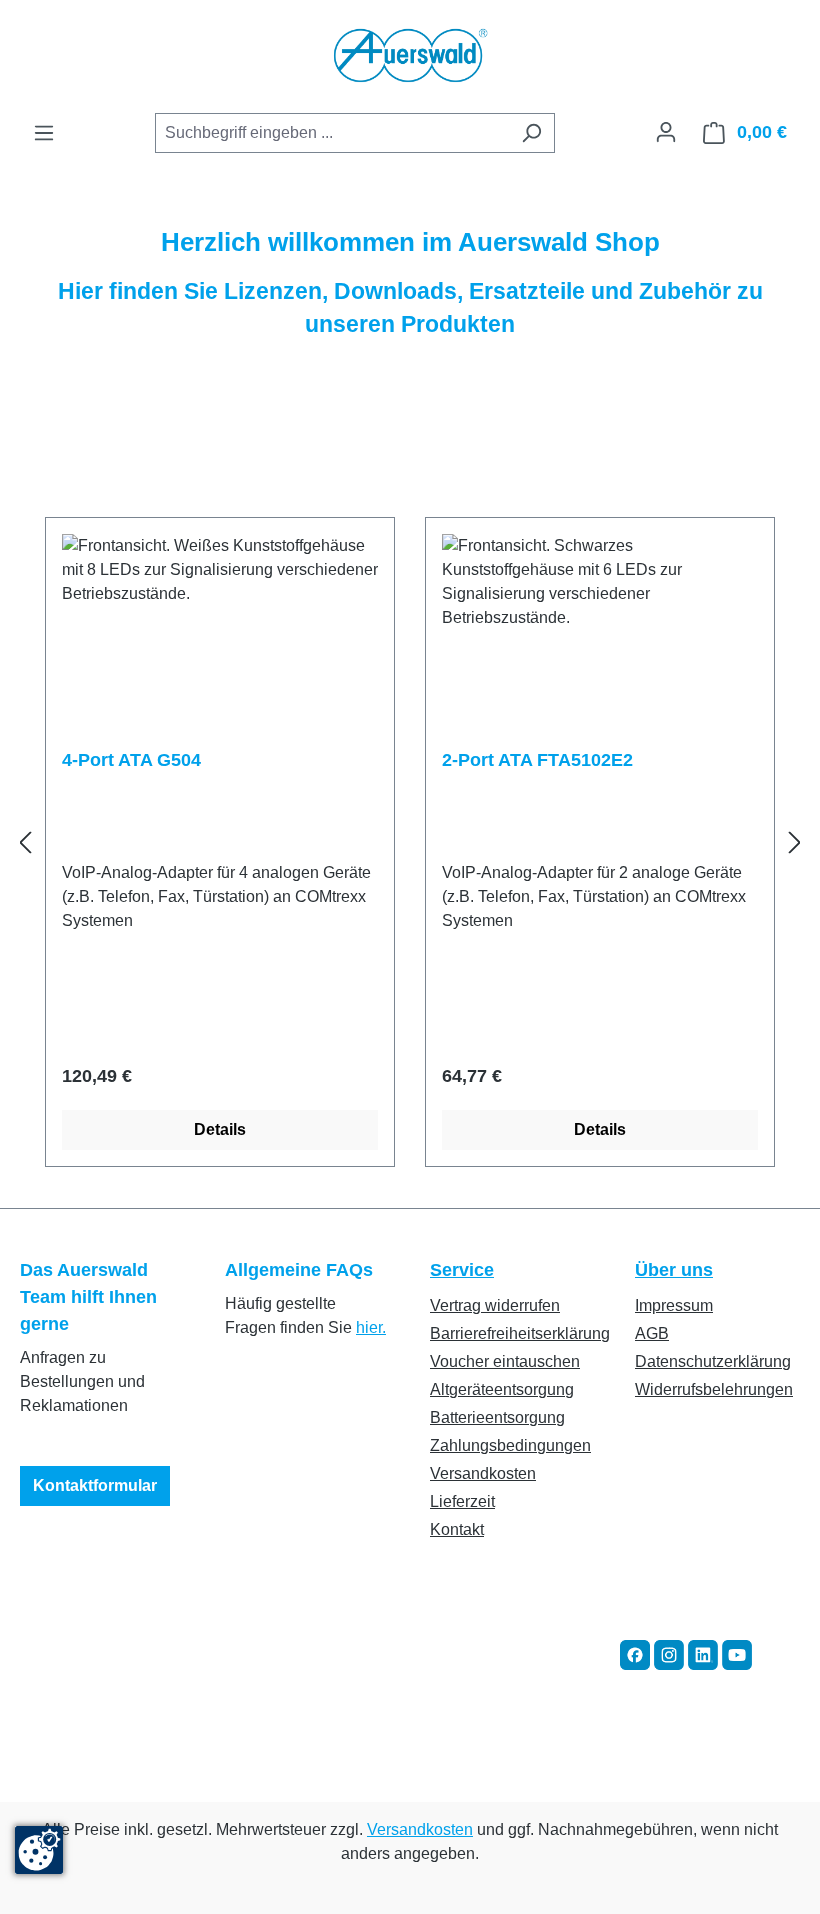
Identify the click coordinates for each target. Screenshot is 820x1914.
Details (220, 1129)
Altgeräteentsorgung (502, 1389)
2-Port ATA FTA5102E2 (537, 760)
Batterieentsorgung (497, 1417)
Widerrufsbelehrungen (714, 1389)
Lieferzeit (462, 1501)
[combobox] (332, 133)
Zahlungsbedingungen (510, 1445)
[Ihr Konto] (666, 132)
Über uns (674, 1270)
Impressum (674, 1305)
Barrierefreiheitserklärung (520, 1333)
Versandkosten (483, 1473)
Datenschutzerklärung (713, 1361)
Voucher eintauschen (505, 1361)
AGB (652, 1333)
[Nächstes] (795, 842)
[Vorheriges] (25, 842)
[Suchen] (531, 133)
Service (462, 1270)
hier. (371, 1327)
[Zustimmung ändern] (39, 1850)
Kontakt (457, 1529)
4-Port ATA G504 (131, 760)
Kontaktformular (95, 1485)
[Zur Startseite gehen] (410, 56)
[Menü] (44, 133)
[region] (410, 842)
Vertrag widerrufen (495, 1305)
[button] (635, 1653)
